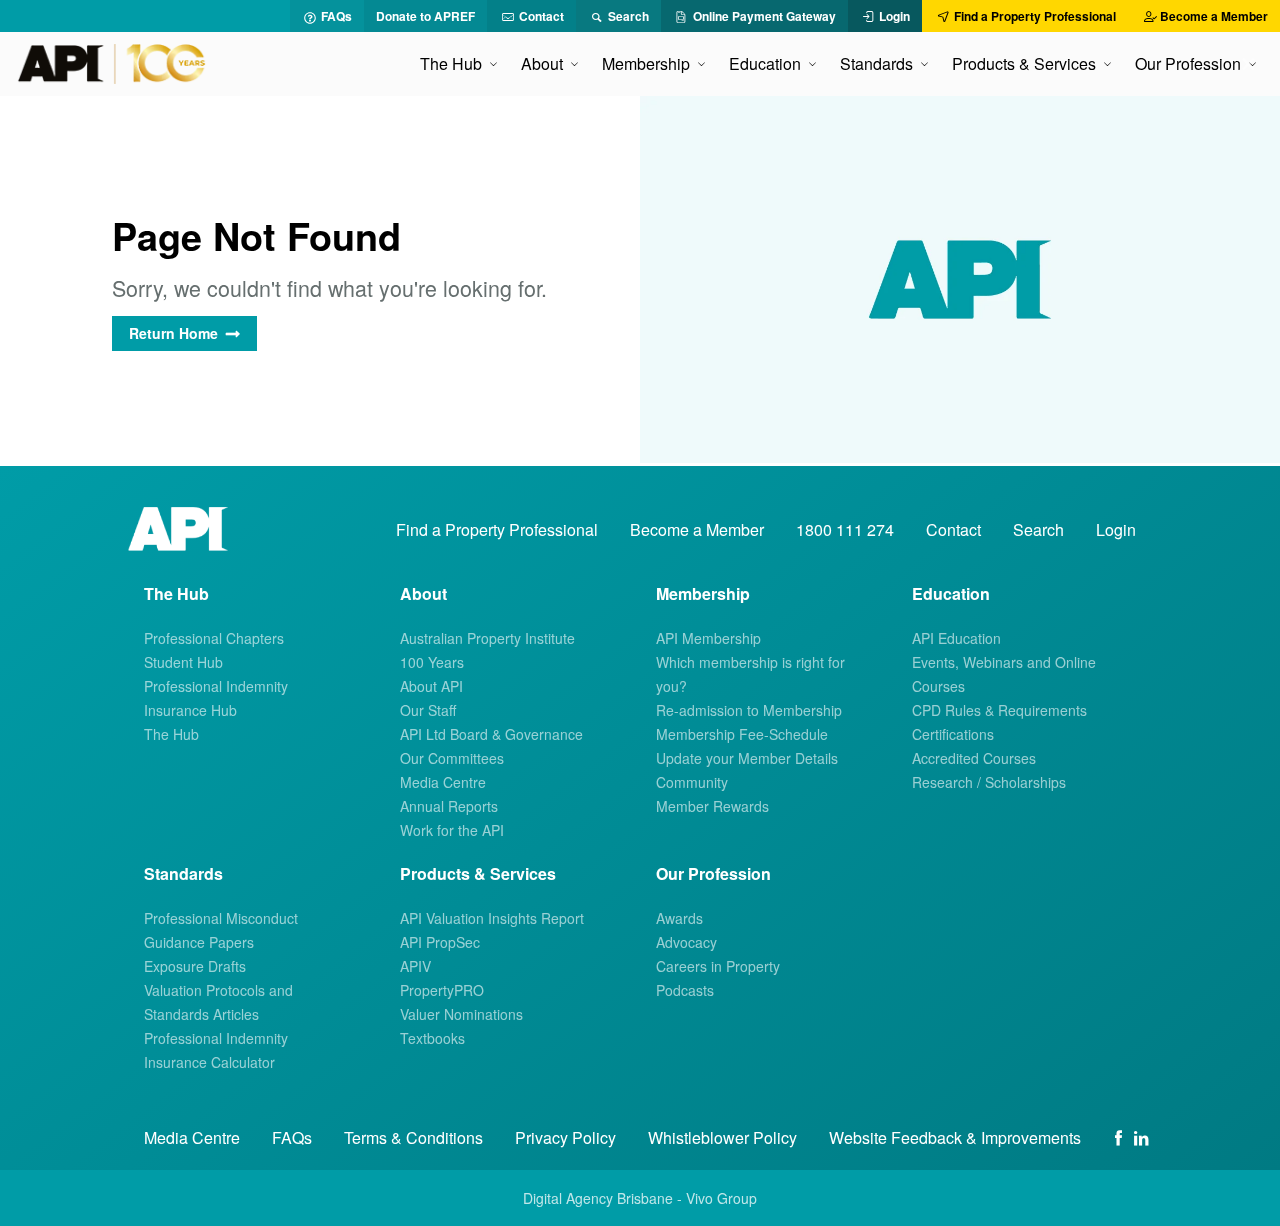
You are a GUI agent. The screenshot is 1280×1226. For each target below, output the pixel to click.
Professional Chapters (214, 638)
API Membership (708, 638)
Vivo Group (721, 1198)
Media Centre (443, 782)
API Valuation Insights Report (492, 918)
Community (692, 782)
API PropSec (440, 942)
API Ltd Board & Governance (491, 734)
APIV (415, 966)
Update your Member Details (747, 758)
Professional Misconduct (221, 918)
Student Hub (183, 662)
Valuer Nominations (461, 1014)
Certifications (953, 734)
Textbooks (432, 1038)
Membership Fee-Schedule (742, 734)
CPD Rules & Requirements (999, 710)
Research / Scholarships (989, 782)
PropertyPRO (442, 990)
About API (431, 686)
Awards (679, 918)
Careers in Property (718, 966)
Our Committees (452, 758)
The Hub (171, 734)
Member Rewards (712, 806)
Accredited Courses (974, 758)
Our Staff (428, 710)
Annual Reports (449, 806)
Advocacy (686, 942)
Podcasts (685, 990)
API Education (956, 638)
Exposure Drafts (195, 966)
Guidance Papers (199, 942)
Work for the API (452, 830)
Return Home (173, 333)
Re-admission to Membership (749, 710)
